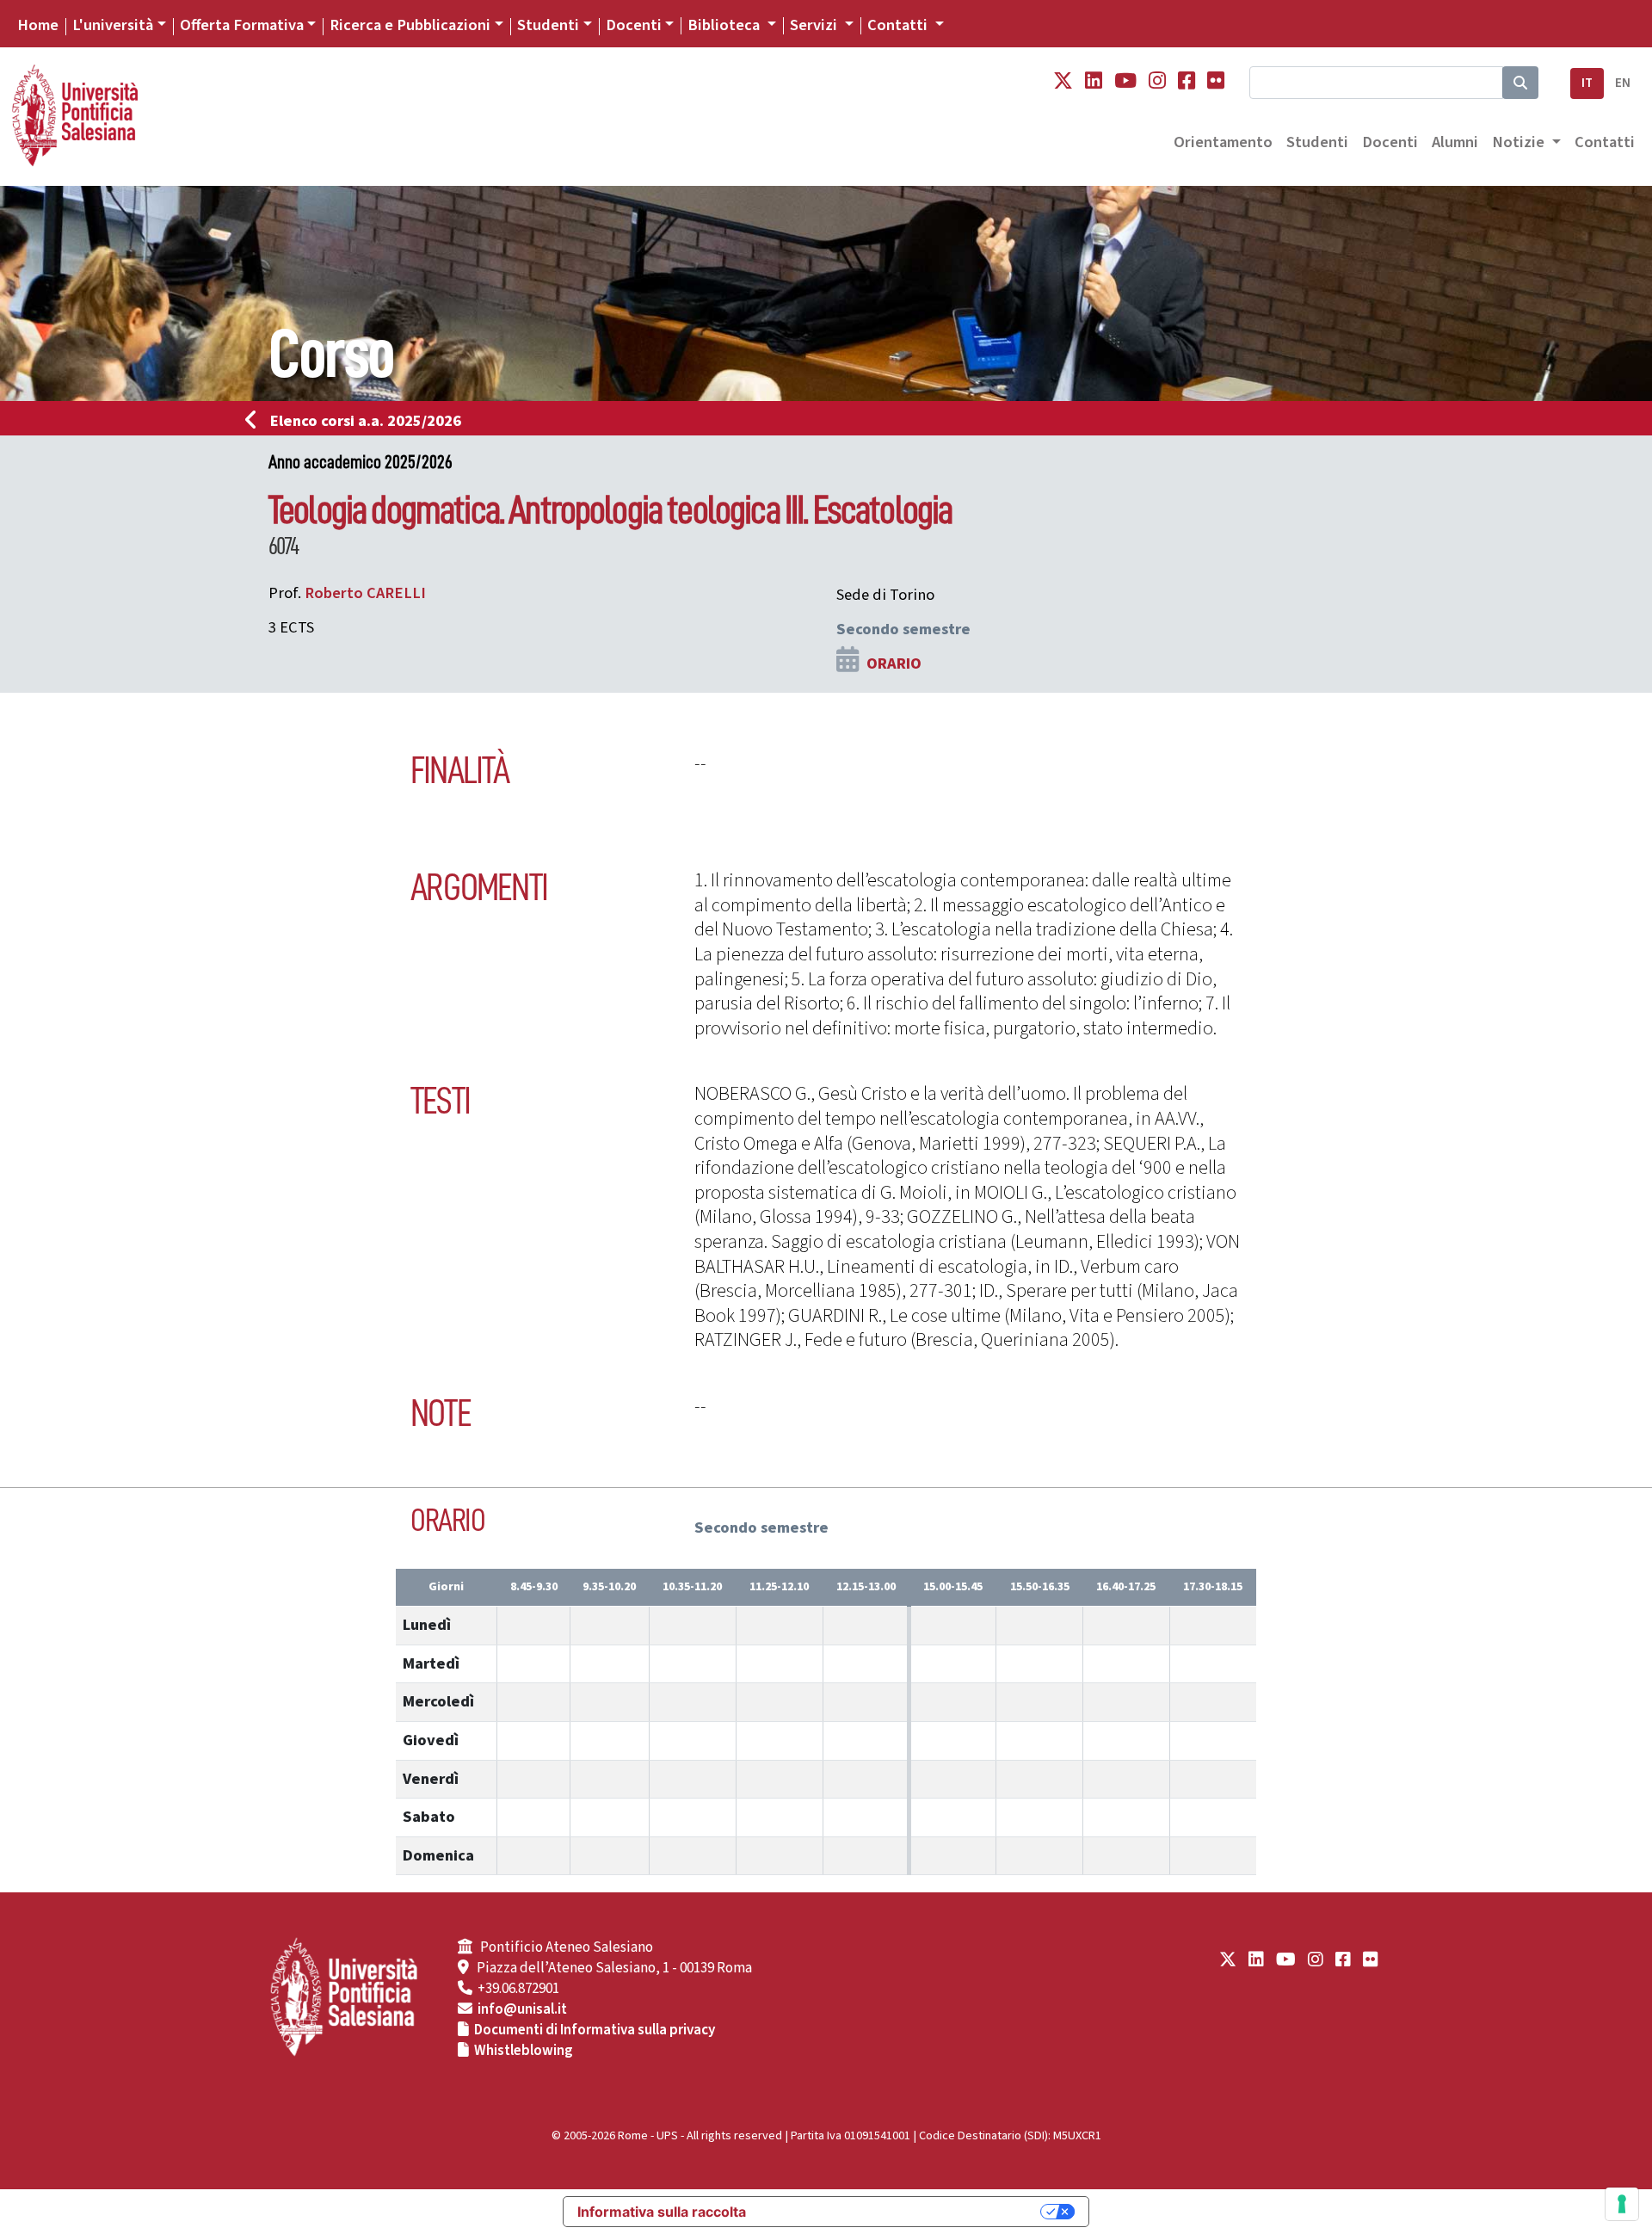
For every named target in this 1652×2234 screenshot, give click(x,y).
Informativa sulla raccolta (662, 2212)
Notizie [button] (1520, 142)
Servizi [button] (815, 25)
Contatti (1605, 142)
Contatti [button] (899, 25)
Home (38, 25)
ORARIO (894, 663)
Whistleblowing (524, 2051)
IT (1587, 83)
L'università (113, 25)
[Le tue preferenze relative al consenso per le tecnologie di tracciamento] (1622, 2204)
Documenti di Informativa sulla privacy (595, 2030)
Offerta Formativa (242, 25)
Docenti (634, 25)
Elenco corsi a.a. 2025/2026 (366, 421)
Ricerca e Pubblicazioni (410, 25)
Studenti (548, 25)
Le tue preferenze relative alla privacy (902, 2212)
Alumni (1455, 142)
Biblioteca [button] (725, 25)
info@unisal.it (522, 2009)
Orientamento (1223, 142)
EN (1623, 83)
